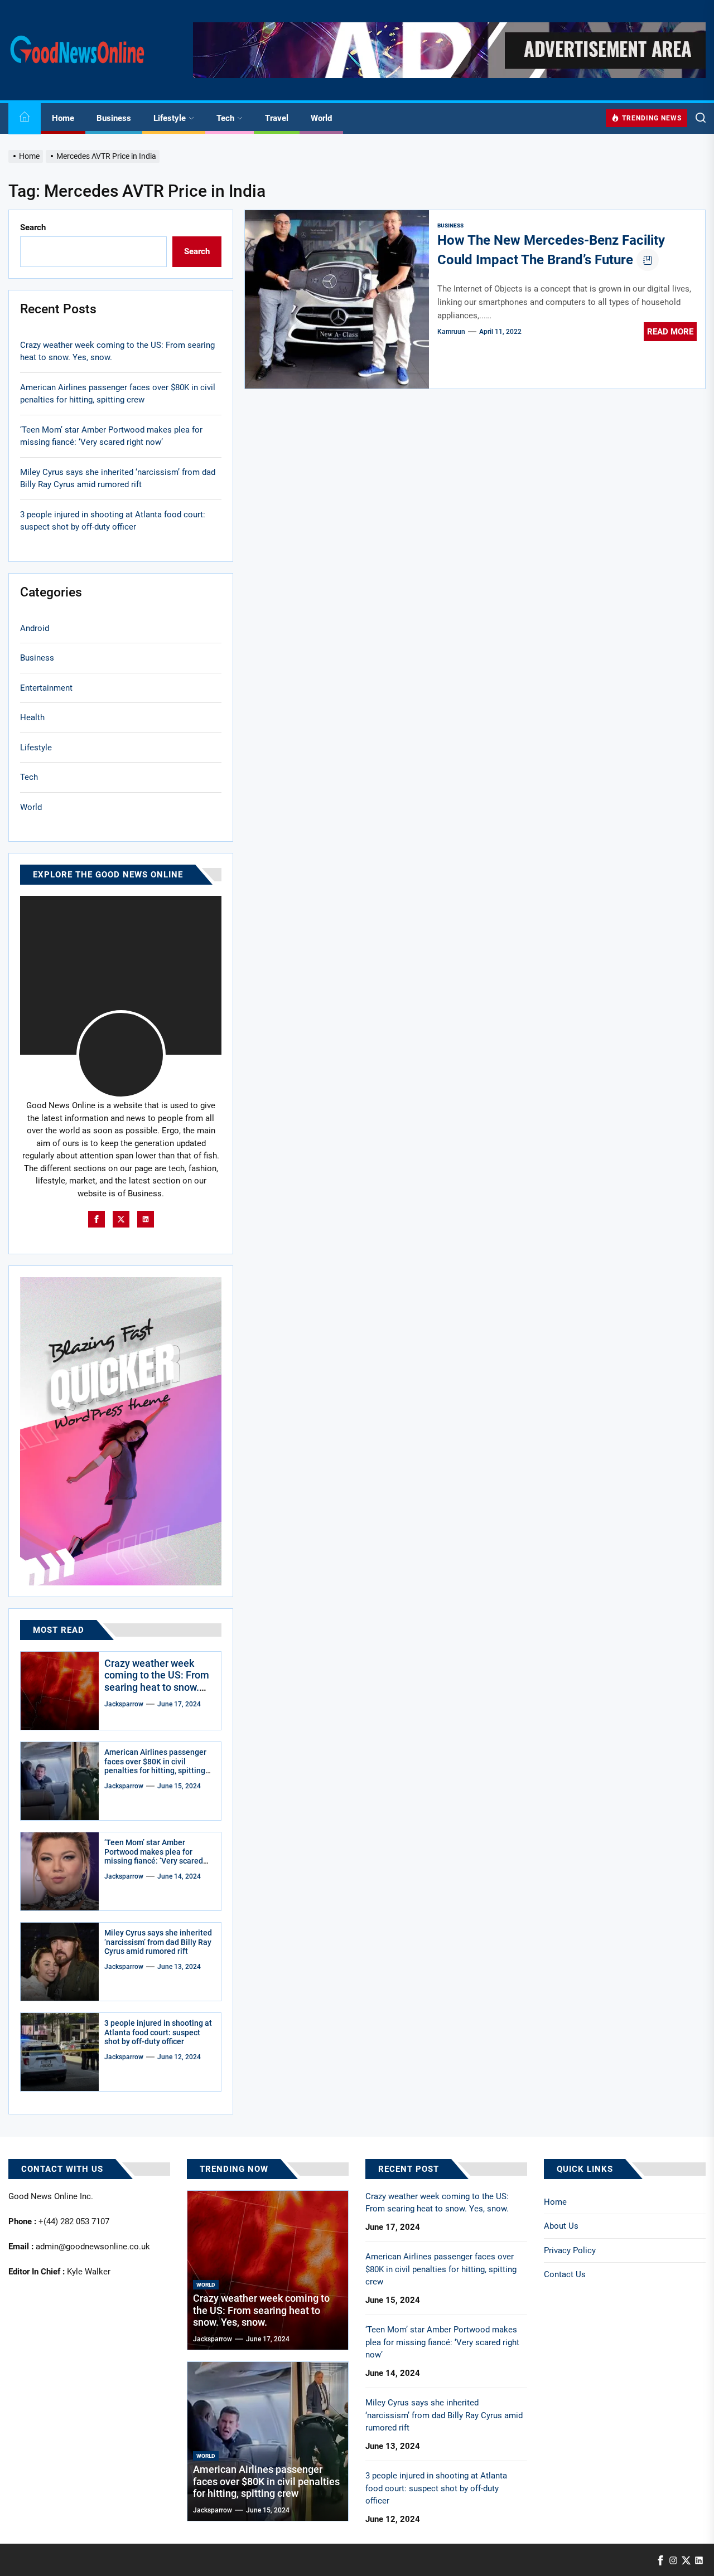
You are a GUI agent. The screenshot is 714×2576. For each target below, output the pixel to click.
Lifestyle (170, 118)
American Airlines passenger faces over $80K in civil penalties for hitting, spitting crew (118, 394)
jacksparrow (124, 1704)
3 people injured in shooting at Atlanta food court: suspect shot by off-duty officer (113, 521)
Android (35, 628)
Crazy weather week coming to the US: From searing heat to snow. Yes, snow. (117, 351)
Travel (277, 118)
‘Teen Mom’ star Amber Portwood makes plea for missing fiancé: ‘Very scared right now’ (111, 436)
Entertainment (46, 688)
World (321, 118)
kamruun (451, 332)
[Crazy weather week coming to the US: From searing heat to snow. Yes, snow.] (60, 1691)
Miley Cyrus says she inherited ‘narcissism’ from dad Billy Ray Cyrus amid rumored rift (118, 479)
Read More (670, 332)
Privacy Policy (570, 2250)
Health (32, 717)
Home (63, 118)
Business (114, 118)
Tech (225, 118)
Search (33, 227)
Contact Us (565, 2274)
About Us (561, 2226)
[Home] (25, 118)
